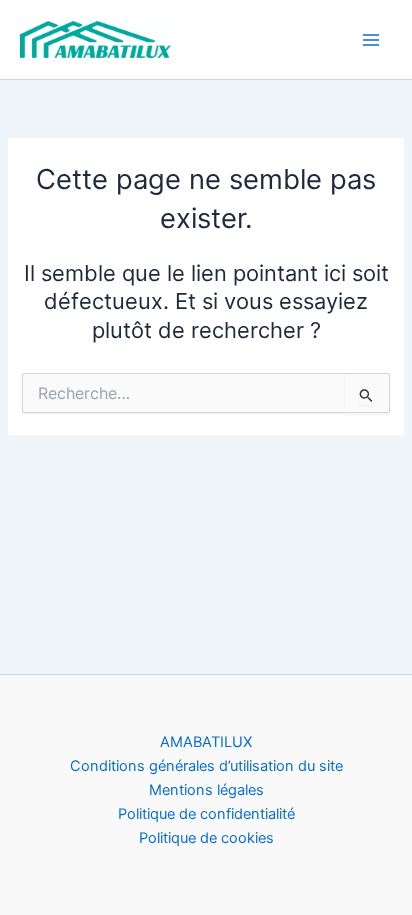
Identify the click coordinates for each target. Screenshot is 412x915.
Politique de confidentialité (206, 814)
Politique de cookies (206, 838)
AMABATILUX (206, 742)
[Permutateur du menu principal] (371, 40)
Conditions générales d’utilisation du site (206, 766)
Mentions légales (206, 790)
